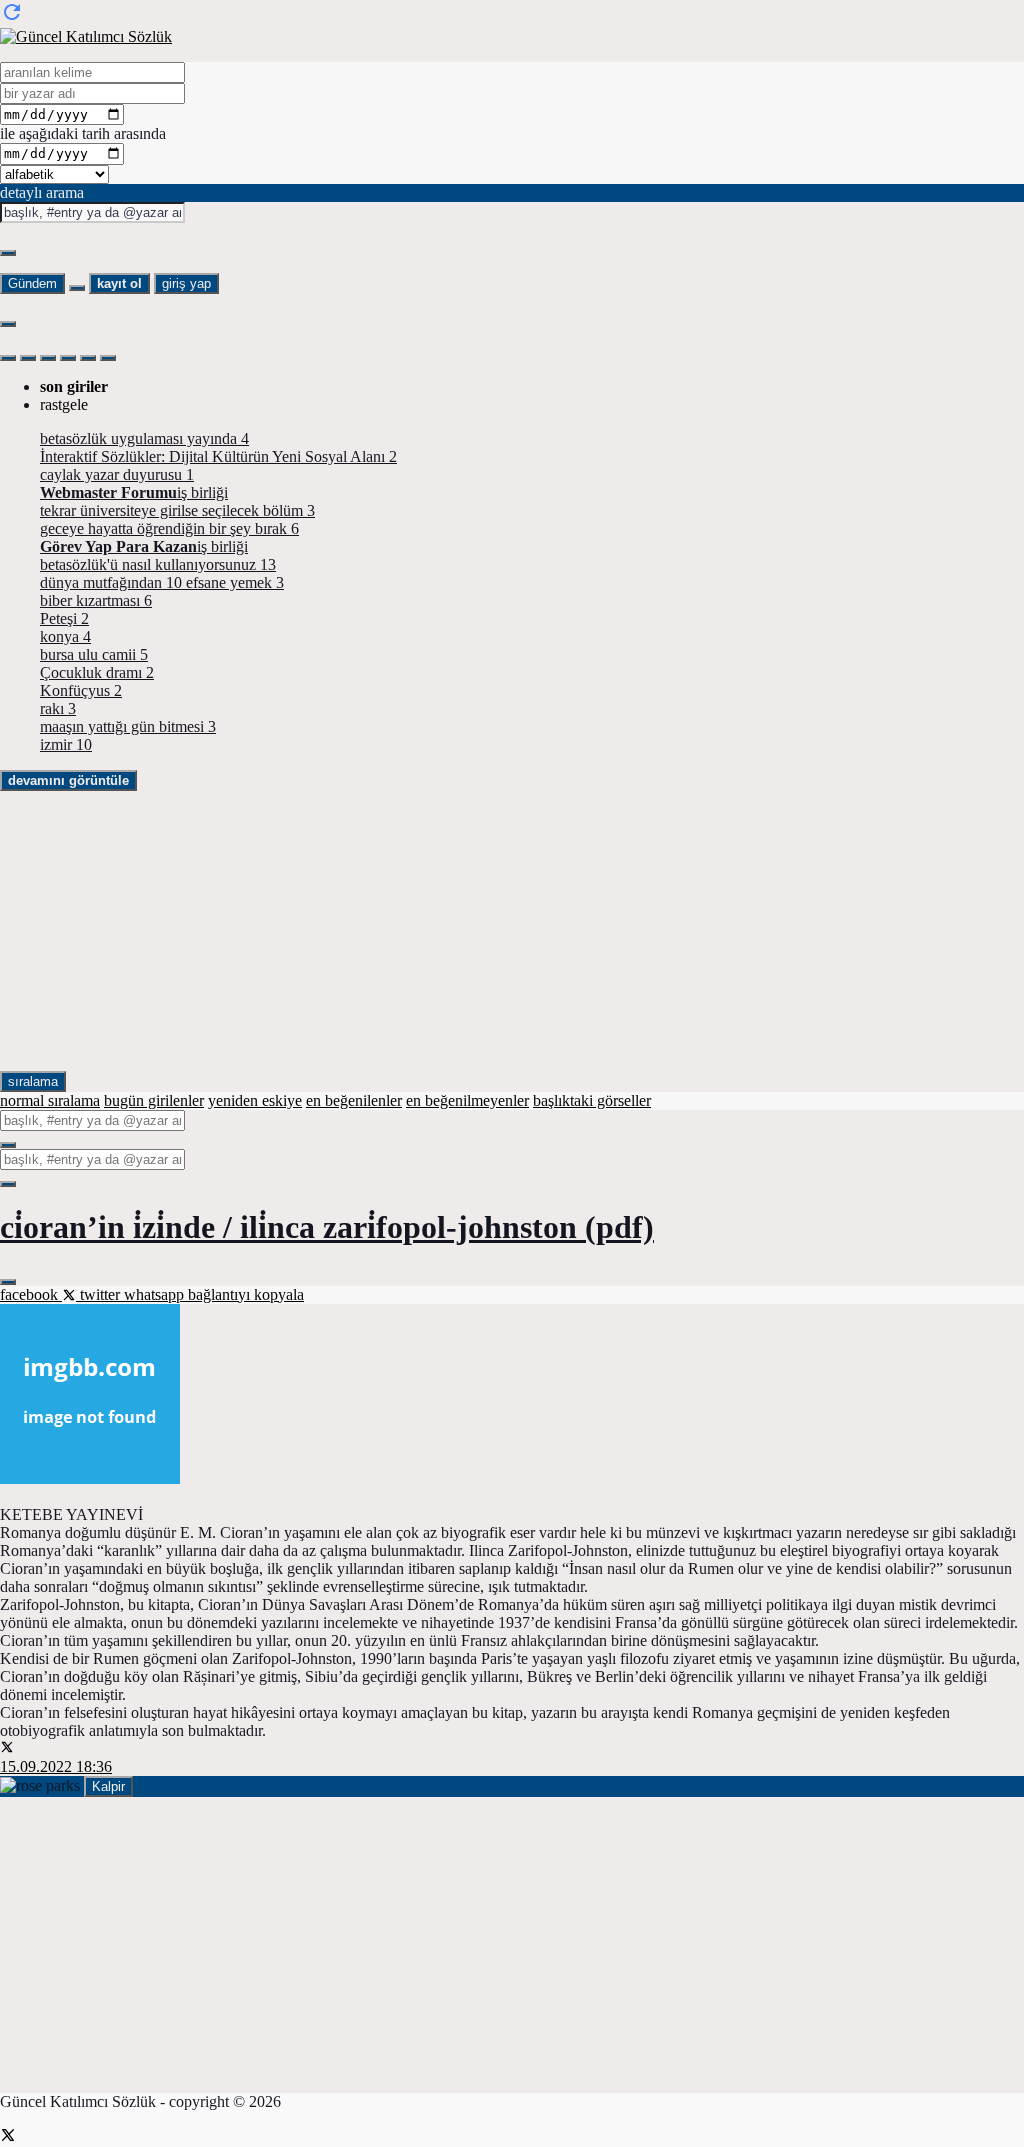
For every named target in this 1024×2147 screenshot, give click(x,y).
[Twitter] (8, 2137)
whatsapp (156, 1294)
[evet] (8, 1145)
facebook (31, 1294)
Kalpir (108, 1786)
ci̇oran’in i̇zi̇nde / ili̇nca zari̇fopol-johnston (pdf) (327, 1227)
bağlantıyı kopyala (246, 1294)
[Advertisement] (512, 931)
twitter (100, 1294)
